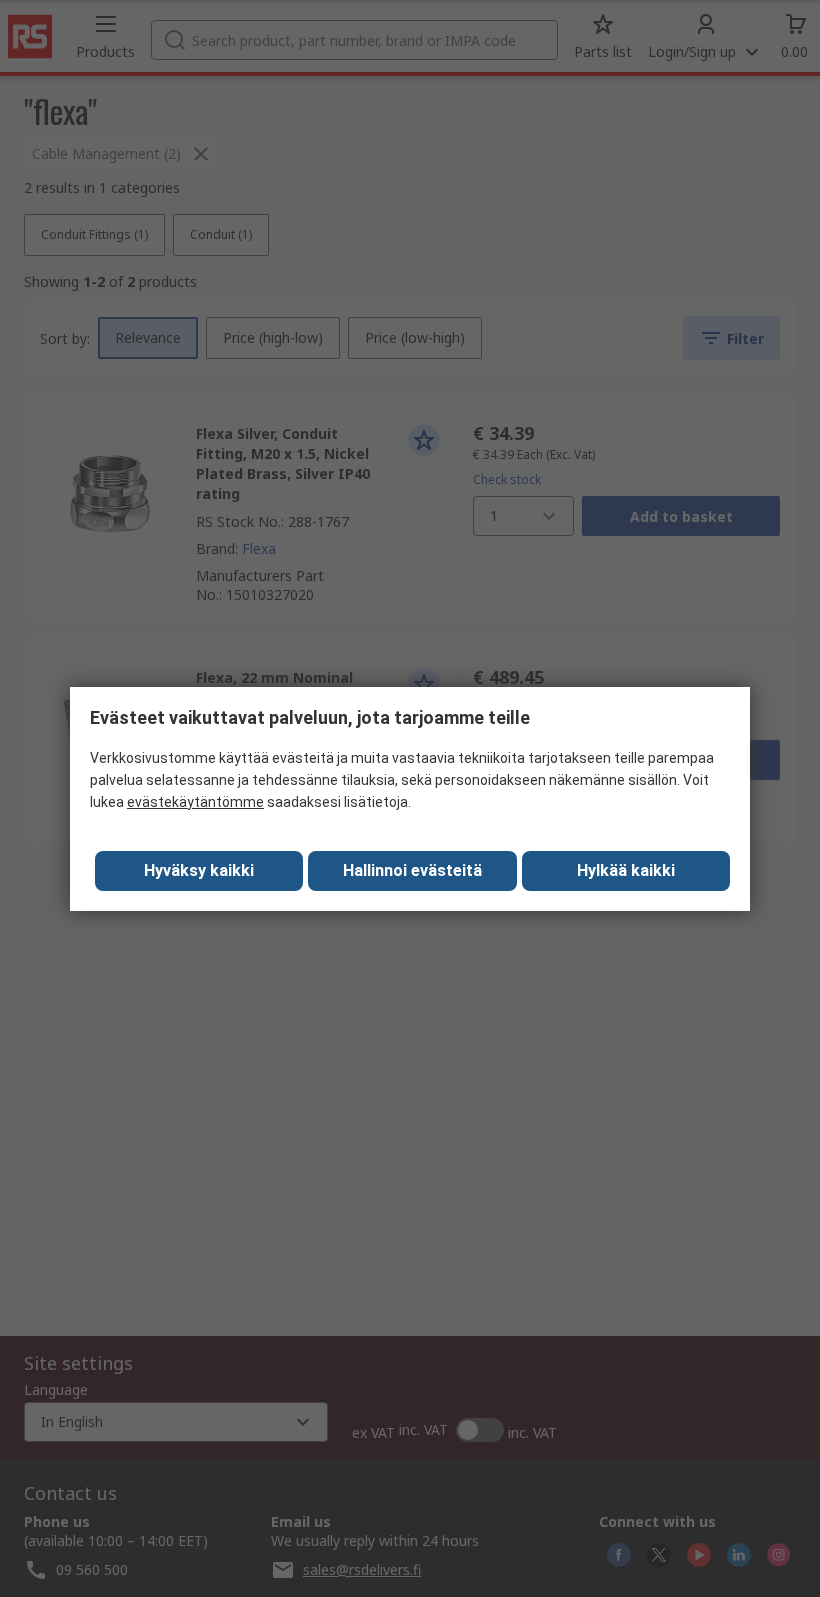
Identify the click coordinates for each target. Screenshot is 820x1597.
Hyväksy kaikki (199, 870)
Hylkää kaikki (626, 870)
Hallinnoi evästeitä (412, 870)
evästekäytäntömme (195, 802)
